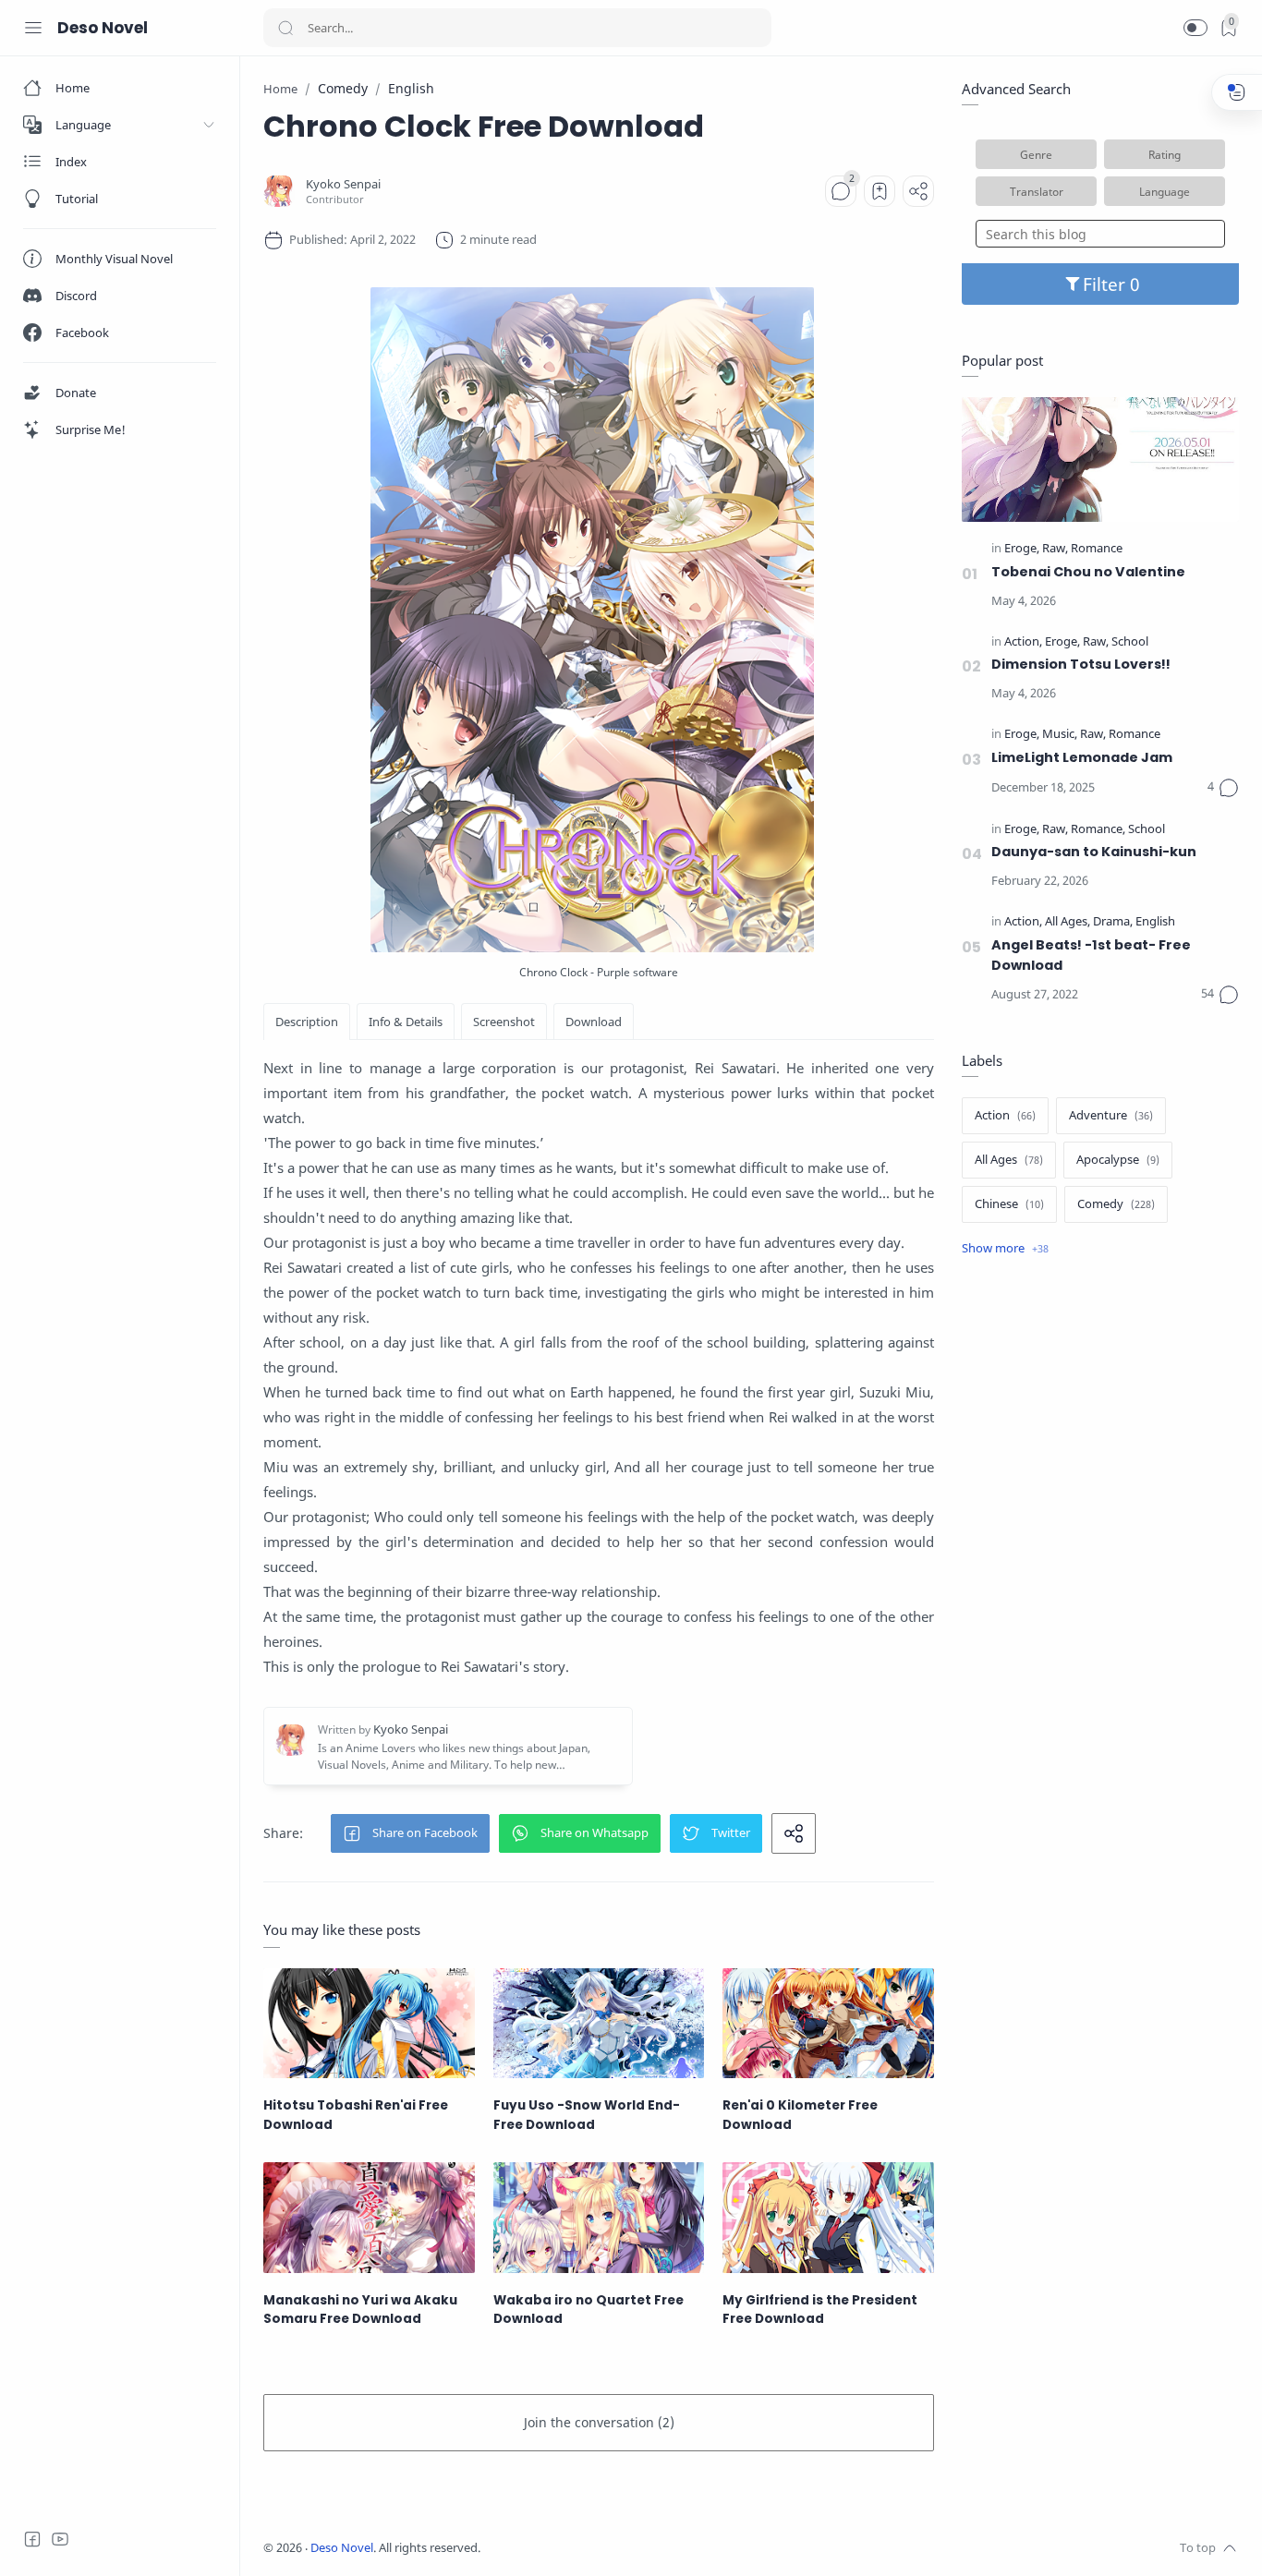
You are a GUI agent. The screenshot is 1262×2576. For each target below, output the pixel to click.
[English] (1155, 922)
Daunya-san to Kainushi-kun (1094, 852)
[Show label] (1005, 1249)
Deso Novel (103, 28)
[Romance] (1097, 549)
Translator (1037, 191)
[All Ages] (1068, 922)
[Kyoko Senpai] (343, 184)
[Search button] (285, 28)
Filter (1106, 284)
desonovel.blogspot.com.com (653, 2548)
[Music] (1060, 735)
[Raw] (1055, 549)
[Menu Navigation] (33, 28)
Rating (1165, 154)
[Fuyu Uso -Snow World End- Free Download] (599, 2024)
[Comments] (841, 191)
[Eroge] (1022, 549)
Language (1165, 191)
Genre (1036, 154)
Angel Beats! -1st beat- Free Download (1091, 955)
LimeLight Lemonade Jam (1082, 757)
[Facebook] (32, 2539)
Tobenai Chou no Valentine (1088, 572)
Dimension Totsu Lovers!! (1081, 664)
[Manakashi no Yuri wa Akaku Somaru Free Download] (369, 2218)
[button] (1195, 28)
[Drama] (1113, 922)
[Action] (1023, 642)
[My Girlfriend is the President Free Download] (828, 2218)
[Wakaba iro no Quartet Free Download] (599, 2218)
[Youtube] (60, 2539)
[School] (1130, 642)
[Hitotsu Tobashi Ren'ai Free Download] (369, 2024)
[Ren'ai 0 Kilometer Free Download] (828, 2024)
